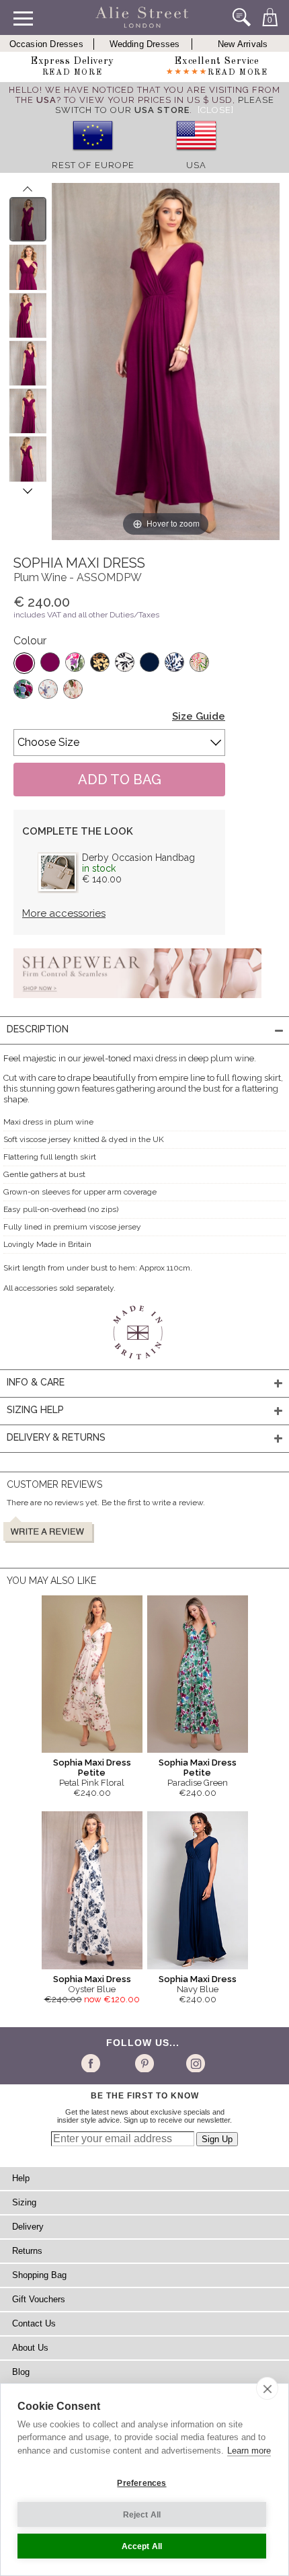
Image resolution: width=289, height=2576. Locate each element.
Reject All (142, 2515)
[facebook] (93, 2063)
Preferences (141, 2483)
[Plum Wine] (24, 663)
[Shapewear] (137, 1002)
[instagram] (194, 2063)
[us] (196, 155)
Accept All (142, 2546)
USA (196, 165)
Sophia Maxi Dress (92, 1979)
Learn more (249, 2451)
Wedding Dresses (145, 44)
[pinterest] (143, 2063)
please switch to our (165, 105)
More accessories (64, 913)
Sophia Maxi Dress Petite (92, 1768)
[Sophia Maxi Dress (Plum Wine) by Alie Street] (28, 219)
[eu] (93, 155)
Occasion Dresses (46, 44)
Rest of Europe (93, 165)
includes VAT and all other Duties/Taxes (86, 615)
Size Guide (199, 716)
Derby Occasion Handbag (138, 858)
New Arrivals (243, 44)
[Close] (216, 110)
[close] (267, 2388)
